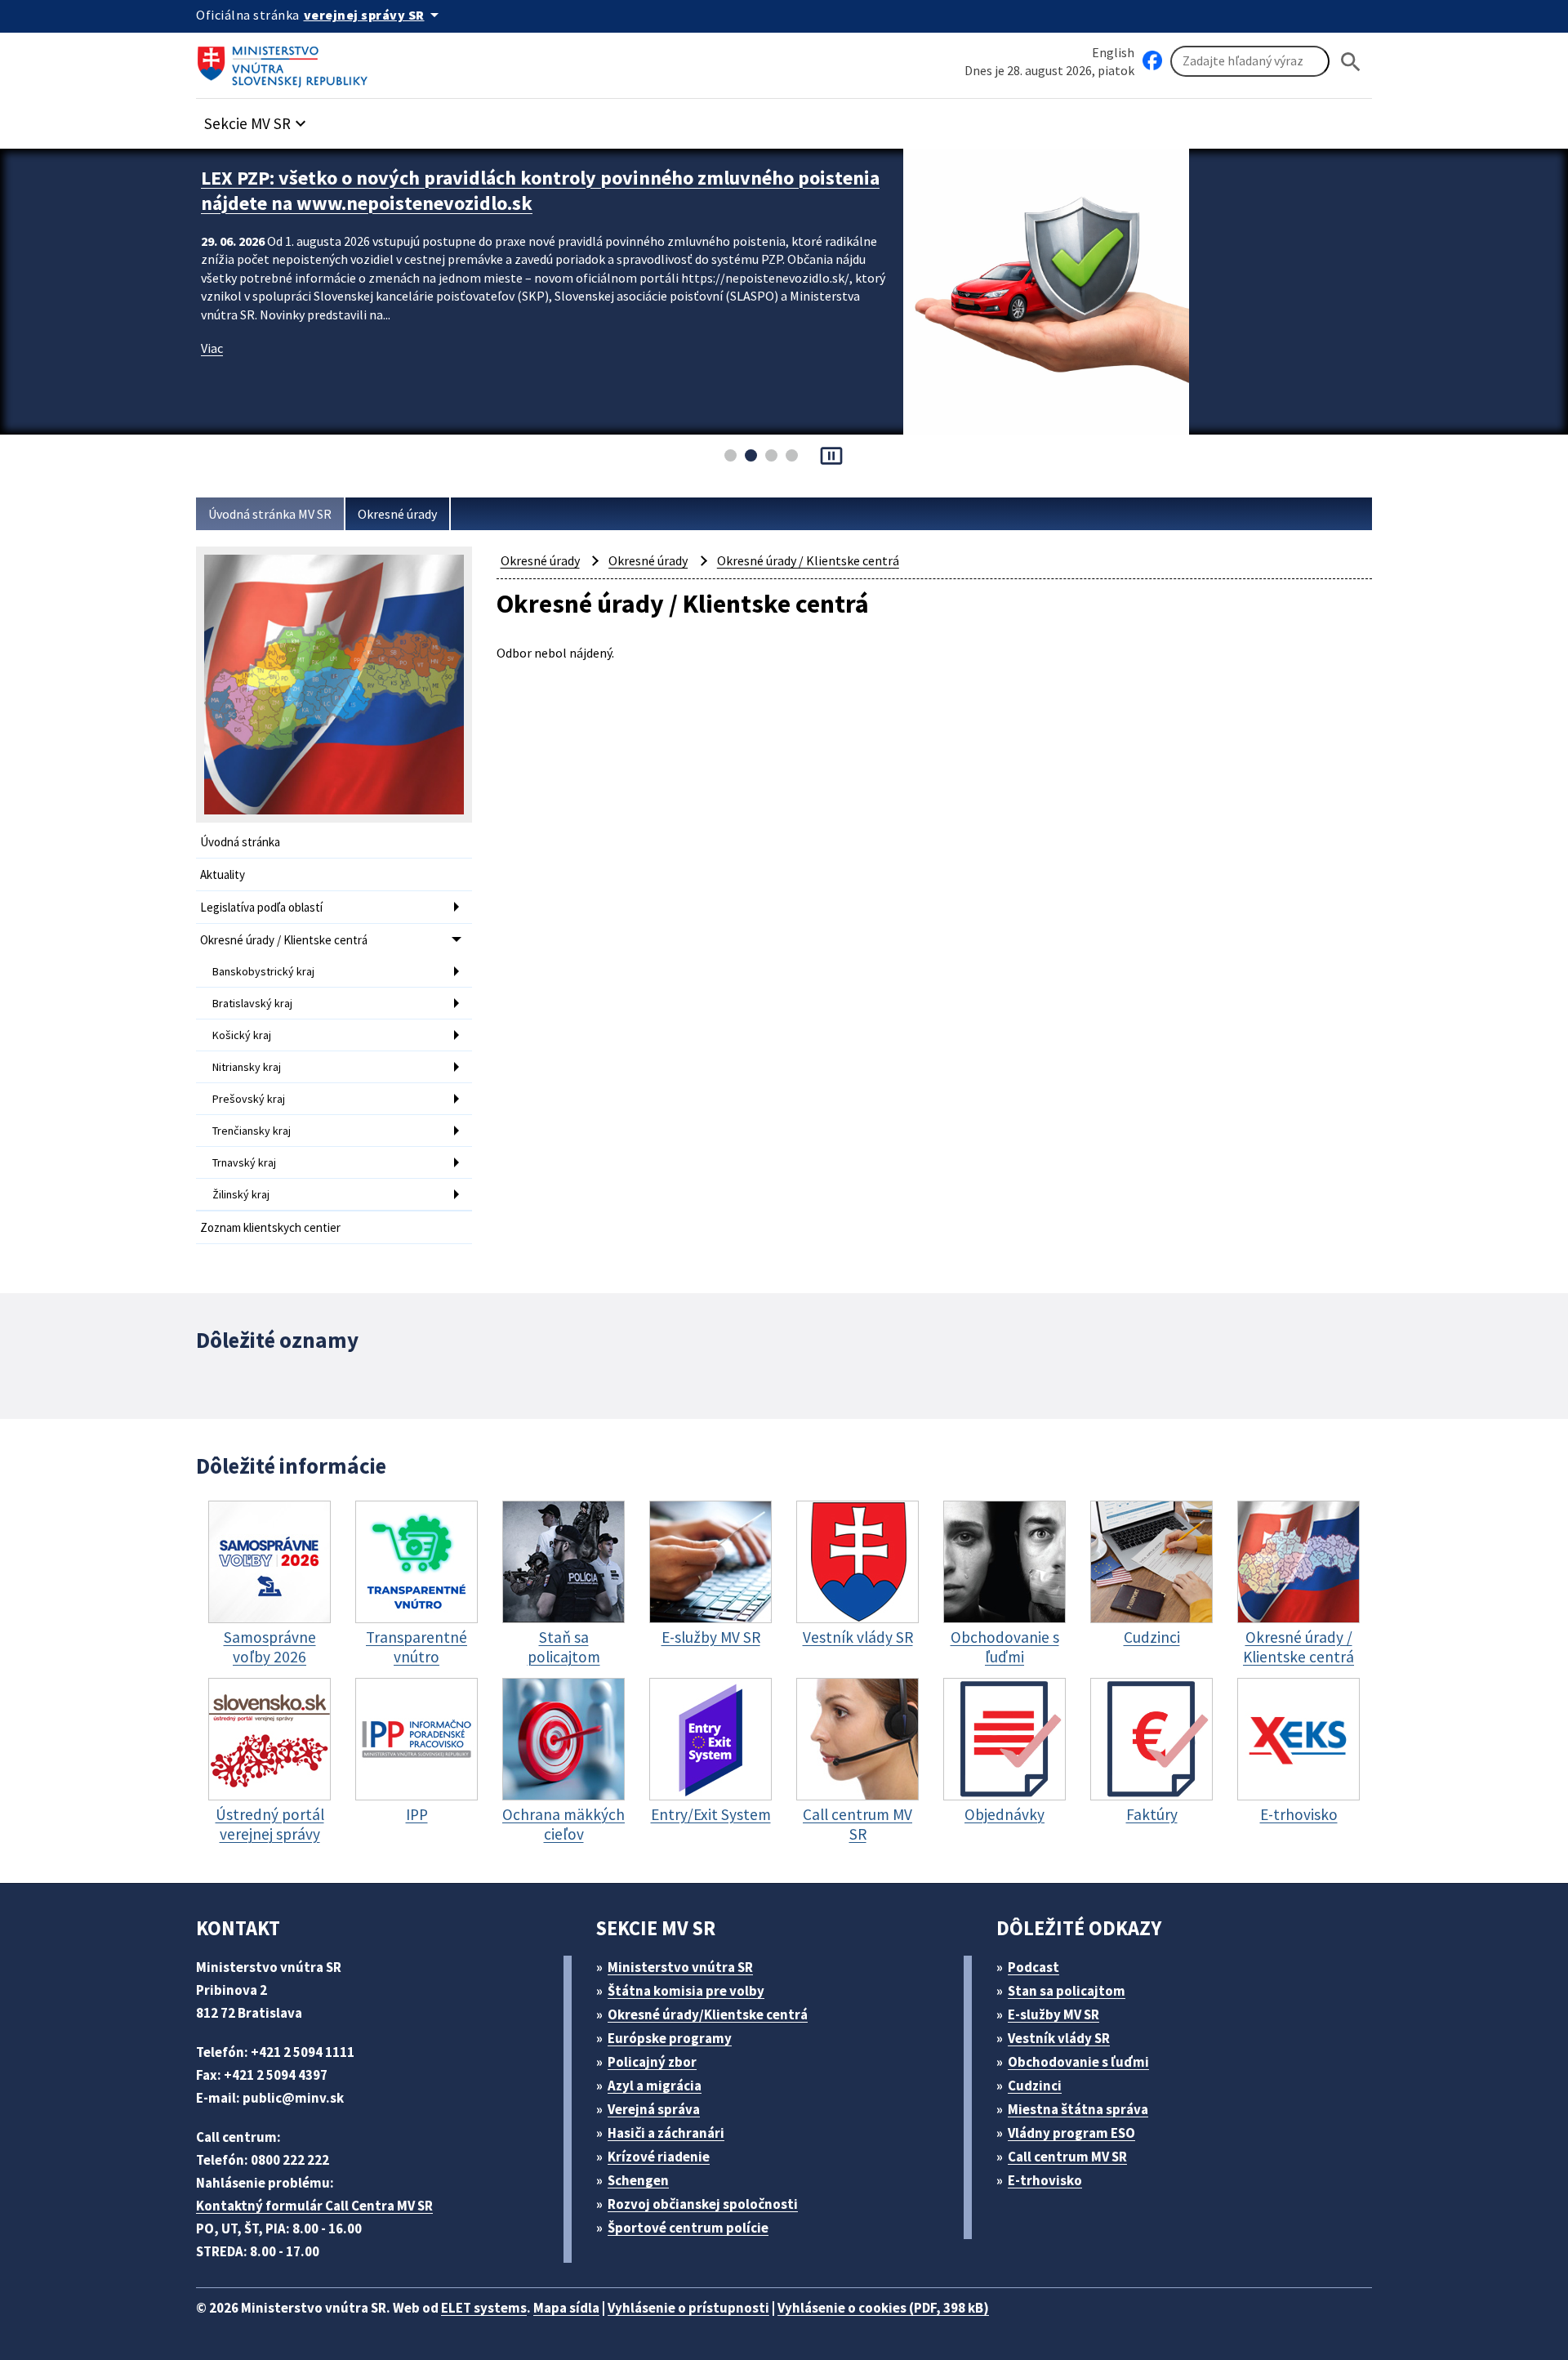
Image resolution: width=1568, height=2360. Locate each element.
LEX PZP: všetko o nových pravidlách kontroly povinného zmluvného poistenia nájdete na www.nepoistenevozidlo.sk (540, 190)
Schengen (638, 2180)
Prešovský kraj (249, 1099)
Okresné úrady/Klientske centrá (708, 2014)
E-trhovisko (1045, 2180)
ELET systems (484, 2308)
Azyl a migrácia (655, 2086)
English (1113, 52)
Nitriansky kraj (247, 1067)
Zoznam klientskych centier (270, 1227)
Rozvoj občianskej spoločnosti (703, 2204)
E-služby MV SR (1053, 2014)
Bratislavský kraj (252, 1003)
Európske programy (670, 2038)
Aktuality (223, 874)
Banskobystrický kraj (263, 971)
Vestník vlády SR (1059, 2038)
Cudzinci (1035, 2086)
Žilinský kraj (241, 1194)
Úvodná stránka (240, 842)
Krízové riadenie (659, 2157)
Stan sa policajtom (1067, 1991)
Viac (212, 348)
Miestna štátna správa (1078, 2109)
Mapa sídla (566, 2308)
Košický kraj (242, 1035)
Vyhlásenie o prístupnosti (688, 2308)
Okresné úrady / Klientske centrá (284, 940)
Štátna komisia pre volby (686, 1991)
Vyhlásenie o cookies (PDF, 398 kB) (883, 2308)
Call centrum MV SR (1067, 2157)
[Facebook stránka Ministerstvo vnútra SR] (1152, 61)
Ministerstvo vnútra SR (680, 1967)
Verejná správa (654, 2109)
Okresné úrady (397, 514)
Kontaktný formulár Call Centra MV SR (314, 2206)
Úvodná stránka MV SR (270, 514)
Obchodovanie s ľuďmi (1078, 2062)
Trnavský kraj (244, 1162)
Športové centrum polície (688, 2228)
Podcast (1033, 1967)
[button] (257, 119)
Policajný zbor (652, 2062)
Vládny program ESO (1071, 2133)
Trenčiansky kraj (252, 1131)
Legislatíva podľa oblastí (261, 907)
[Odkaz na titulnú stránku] (286, 61)
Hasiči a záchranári (666, 2133)
